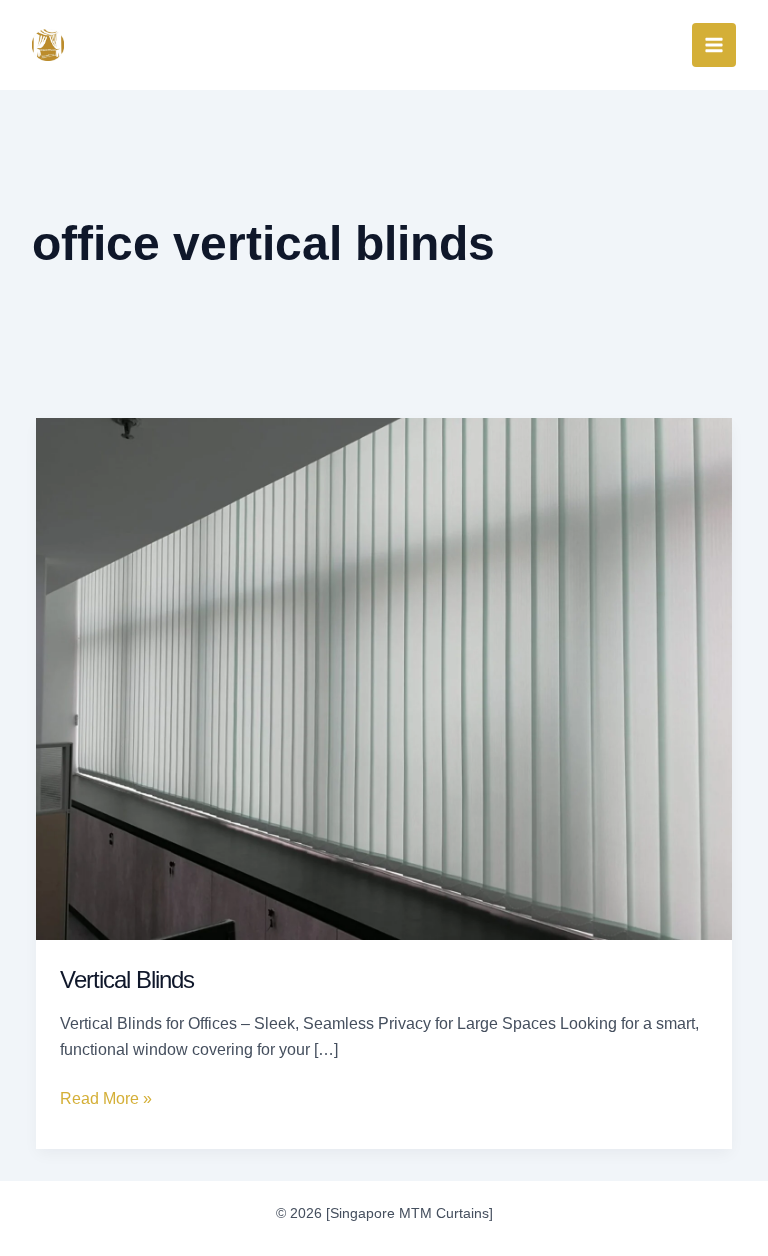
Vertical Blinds (127, 979)
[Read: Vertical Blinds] (384, 677)
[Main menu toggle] (714, 45)
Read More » (106, 1096)
